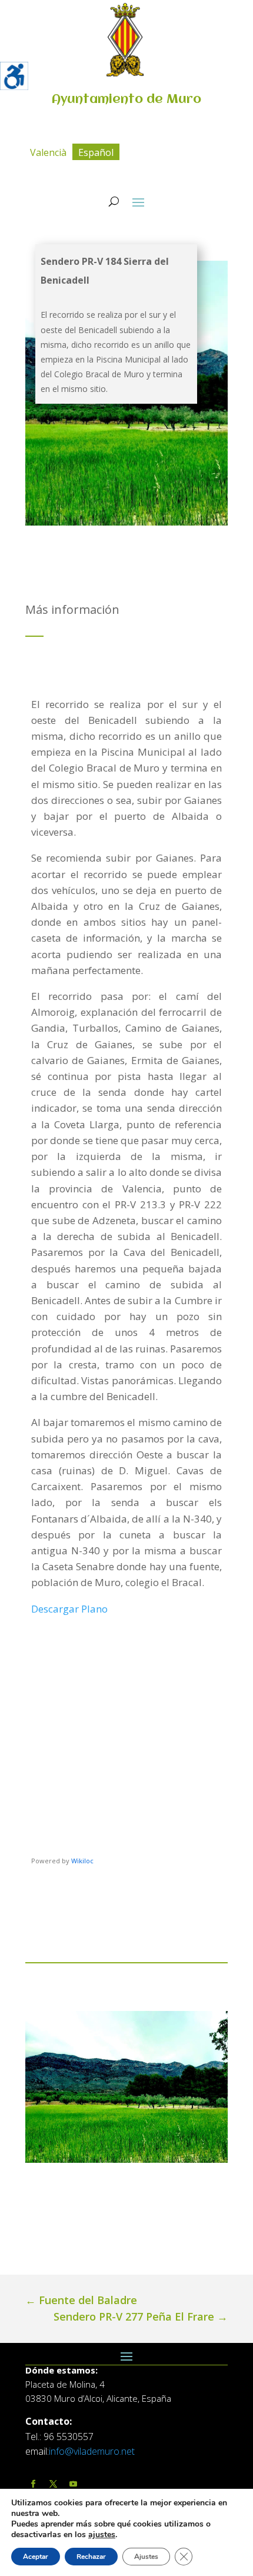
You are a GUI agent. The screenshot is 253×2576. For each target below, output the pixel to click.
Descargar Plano (71, 1609)
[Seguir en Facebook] (33, 2484)
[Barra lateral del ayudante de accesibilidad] (14, 76)
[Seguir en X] (53, 2484)
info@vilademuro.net (92, 2451)
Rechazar (91, 2557)
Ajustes (146, 2557)
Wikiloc (82, 1861)
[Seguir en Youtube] (73, 2484)
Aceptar (36, 2557)
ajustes (102, 2535)
